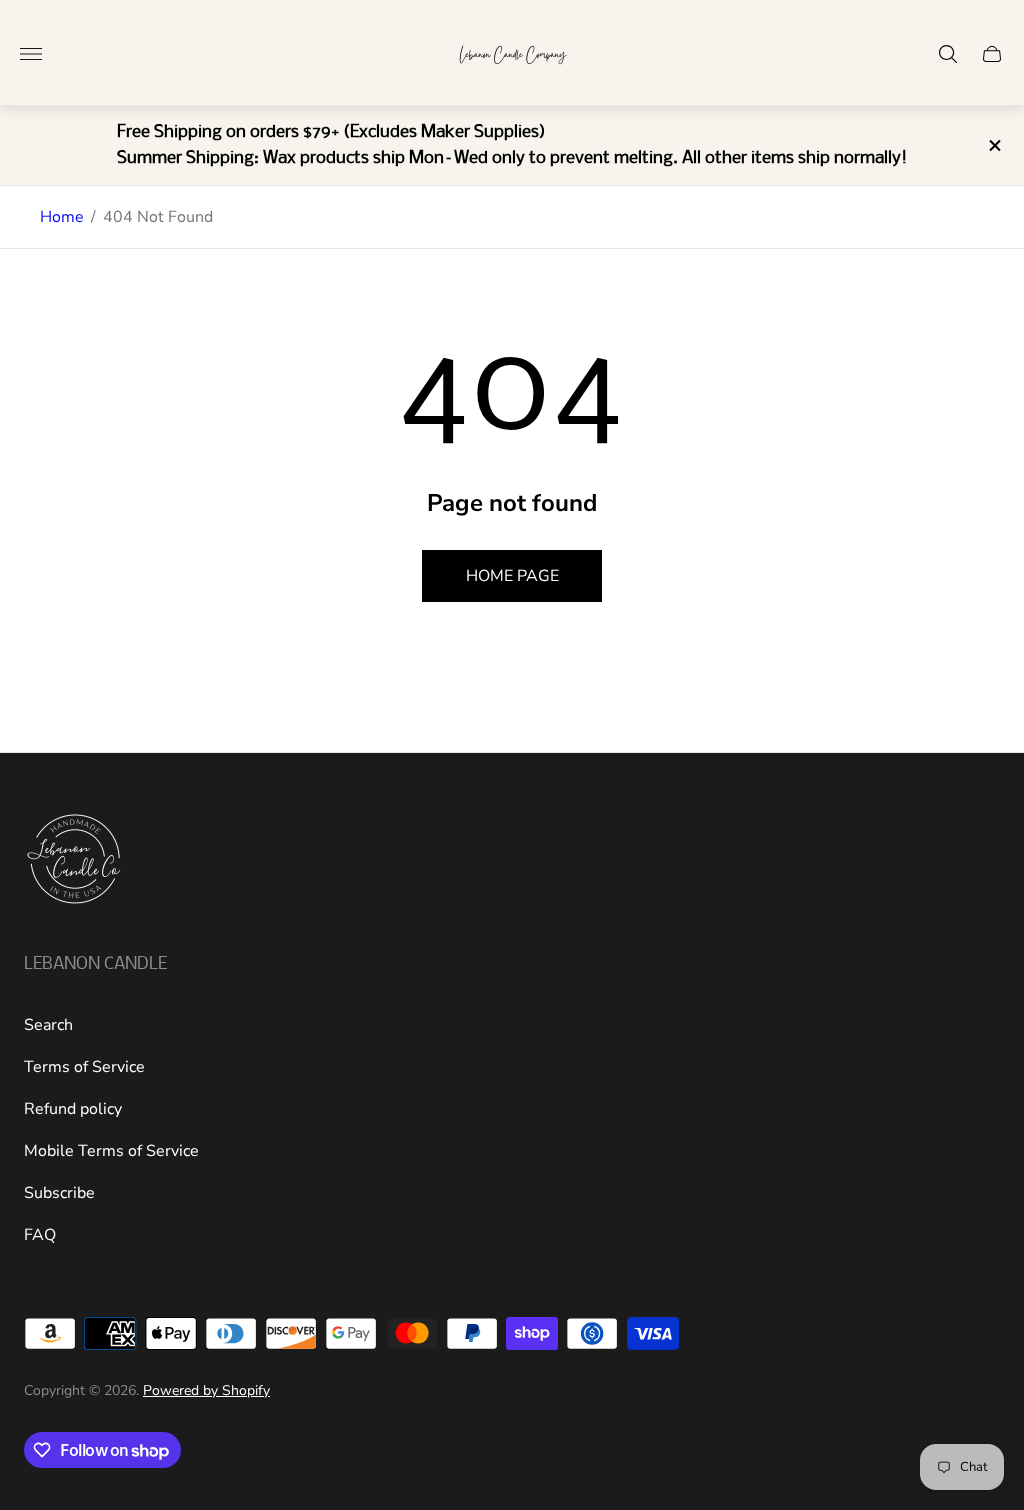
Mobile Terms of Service (111, 1151)
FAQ (40, 1235)
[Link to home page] (74, 861)
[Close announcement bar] (993, 145)
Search (48, 1025)
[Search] (948, 54)
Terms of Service (84, 1067)
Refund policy (73, 1109)
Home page (512, 576)
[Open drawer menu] (31, 54)
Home (62, 217)
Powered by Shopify (206, 1390)
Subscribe (59, 1193)
